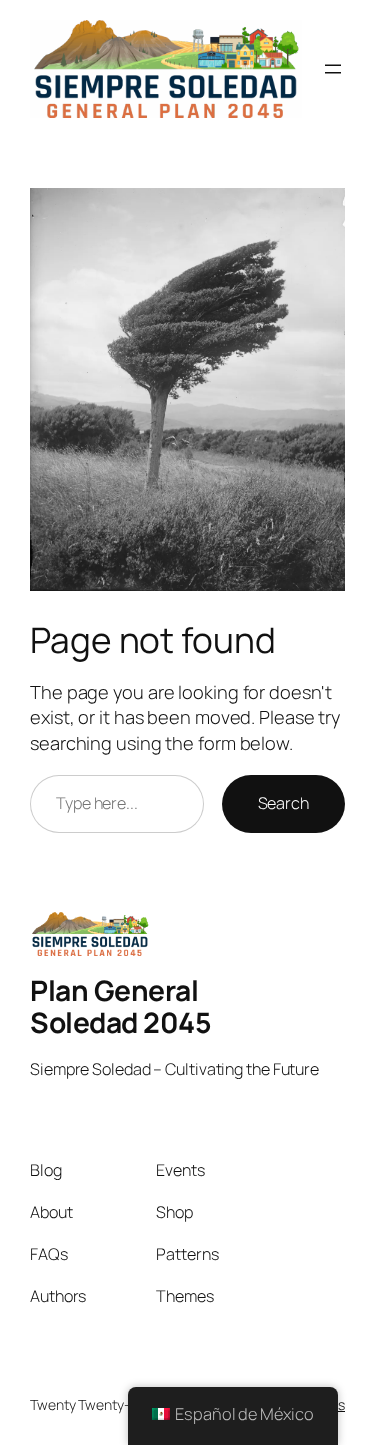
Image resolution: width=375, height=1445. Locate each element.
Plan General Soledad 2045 (120, 1006)
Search (283, 803)
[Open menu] (333, 69)
